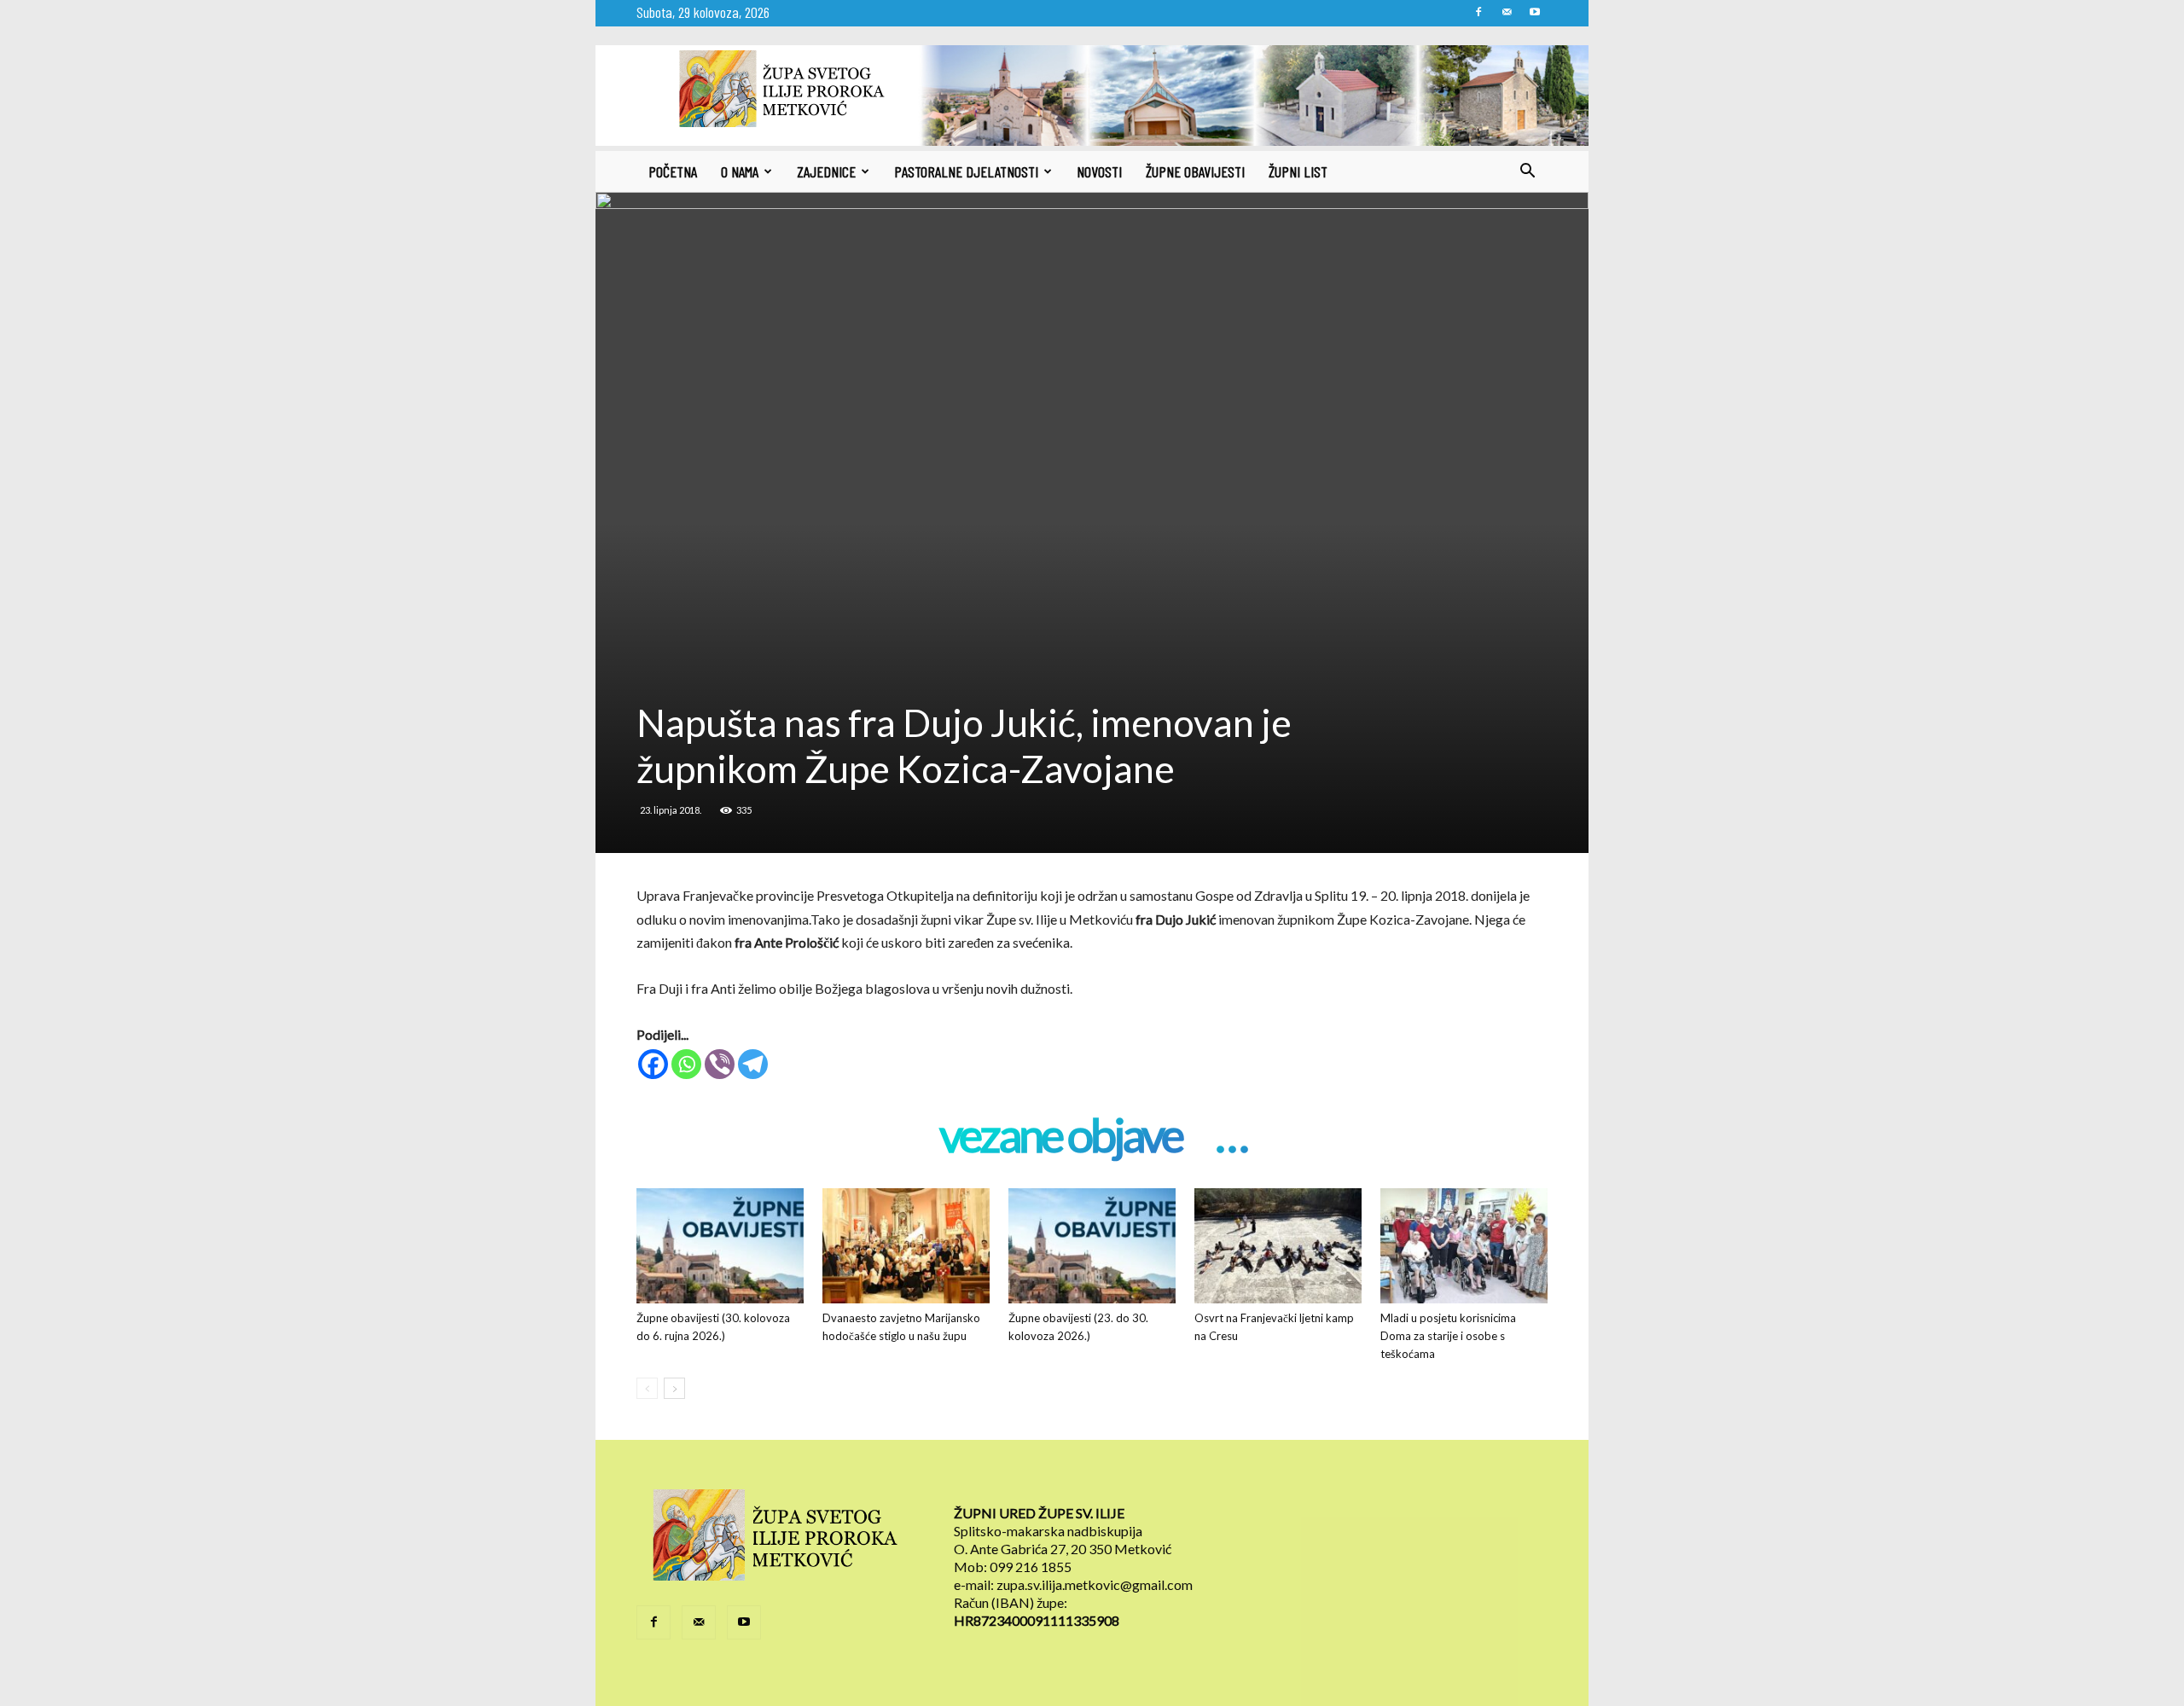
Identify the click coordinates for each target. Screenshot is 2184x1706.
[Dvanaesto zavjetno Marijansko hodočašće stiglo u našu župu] (906, 1246)
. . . (1231, 1137)
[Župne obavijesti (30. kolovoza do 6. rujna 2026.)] (720, 1246)
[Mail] (1507, 12)
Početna (673, 171)
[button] (1527, 172)
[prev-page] (647, 1388)
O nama (740, 171)
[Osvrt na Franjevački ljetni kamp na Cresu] (1278, 1246)
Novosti (1099, 171)
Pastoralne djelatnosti (966, 171)
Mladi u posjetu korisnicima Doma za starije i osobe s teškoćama (1448, 1336)
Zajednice (826, 171)
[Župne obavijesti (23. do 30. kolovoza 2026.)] (1092, 1246)
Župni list (1298, 171)
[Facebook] (1478, 12)
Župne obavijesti (1195, 171)
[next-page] (674, 1388)
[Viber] (720, 1064)
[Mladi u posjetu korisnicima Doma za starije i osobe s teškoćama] (1464, 1246)
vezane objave (1060, 1137)
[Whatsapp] (686, 1064)
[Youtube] (1535, 12)
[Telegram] (753, 1064)
